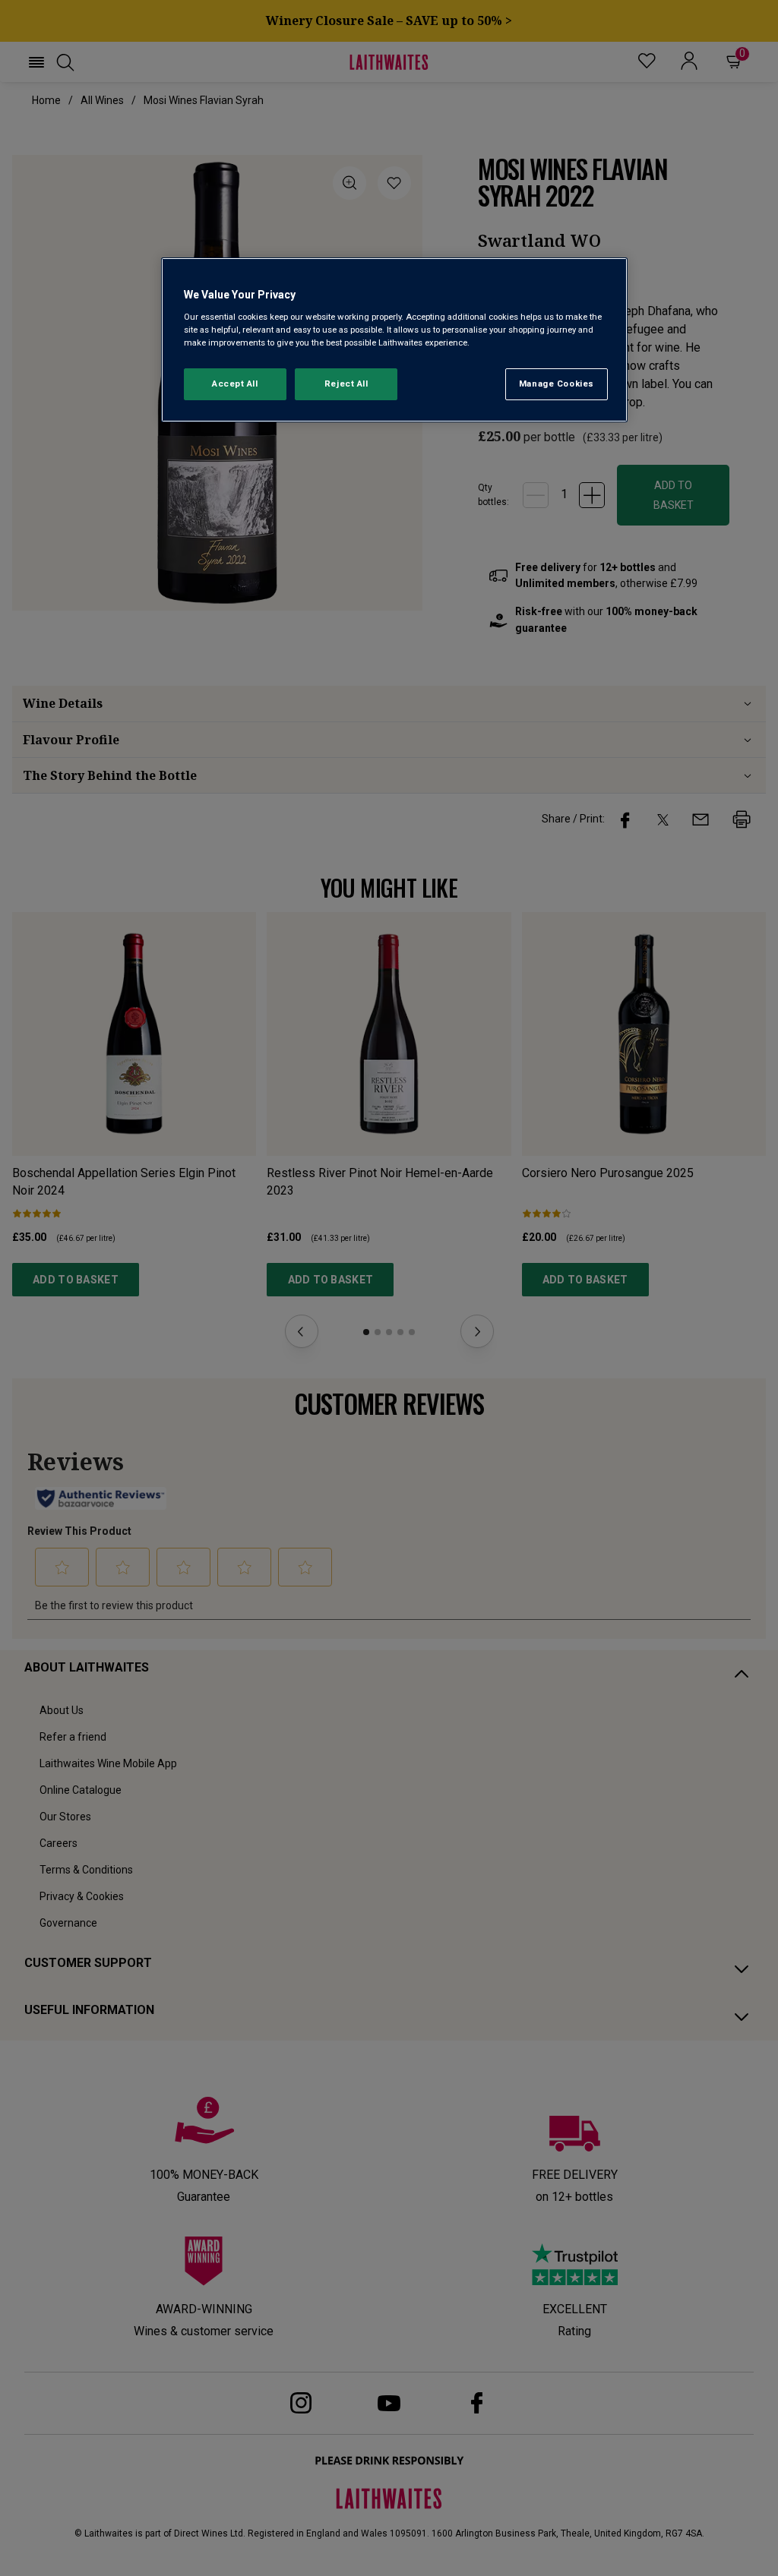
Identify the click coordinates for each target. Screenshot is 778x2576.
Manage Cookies (557, 384)
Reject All (346, 384)
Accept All (235, 384)
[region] (394, 340)
